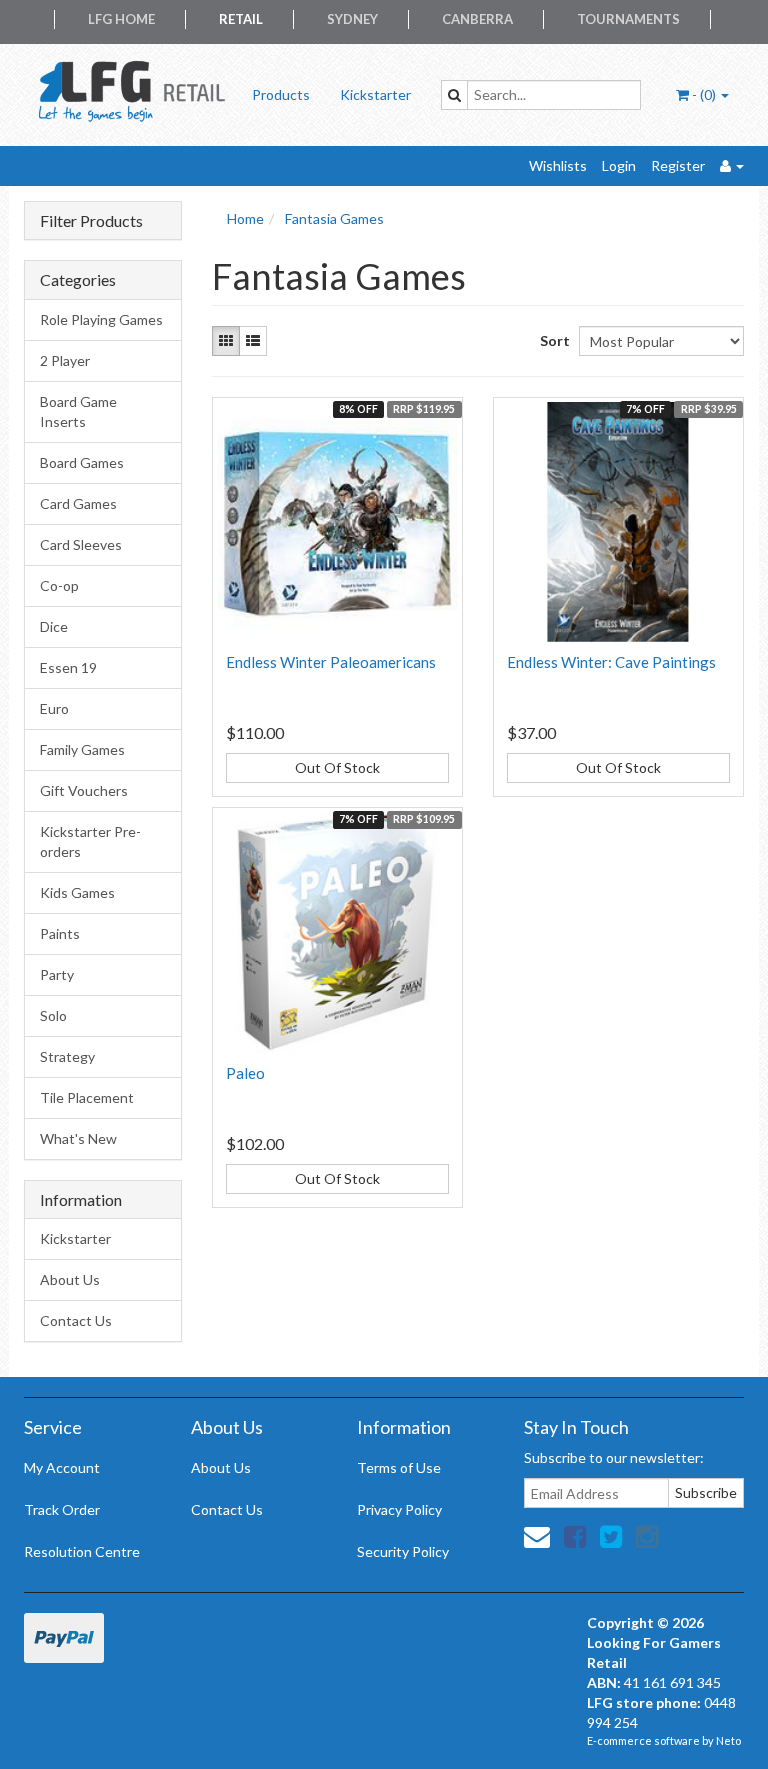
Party (57, 974)
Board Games (82, 462)
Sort (552, 340)
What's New (78, 1138)
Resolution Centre (82, 1551)
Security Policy (403, 1551)
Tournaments (628, 19)
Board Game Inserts (78, 411)
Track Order (62, 1509)
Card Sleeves (81, 544)
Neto (728, 1740)
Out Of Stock (337, 767)
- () (704, 94)
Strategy (67, 1056)
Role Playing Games (101, 319)
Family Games (82, 749)
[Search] (454, 95)
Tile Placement (87, 1097)
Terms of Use (399, 1467)
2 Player (65, 360)
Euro (54, 708)
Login (619, 165)
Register (678, 165)
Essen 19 (68, 667)
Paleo (245, 1073)
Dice (54, 626)
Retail (241, 19)
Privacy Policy (399, 1509)
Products (281, 94)
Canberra (477, 19)
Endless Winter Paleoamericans (331, 662)
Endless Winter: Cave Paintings (611, 662)
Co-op (59, 585)
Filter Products (91, 221)
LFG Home (121, 19)
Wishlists (558, 165)
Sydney (352, 19)
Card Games (78, 503)
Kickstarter (375, 94)
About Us (70, 1279)
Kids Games (77, 892)
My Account (62, 1467)
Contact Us (76, 1320)
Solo (53, 1015)
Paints (60, 933)
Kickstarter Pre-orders (90, 841)
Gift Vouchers (84, 790)
